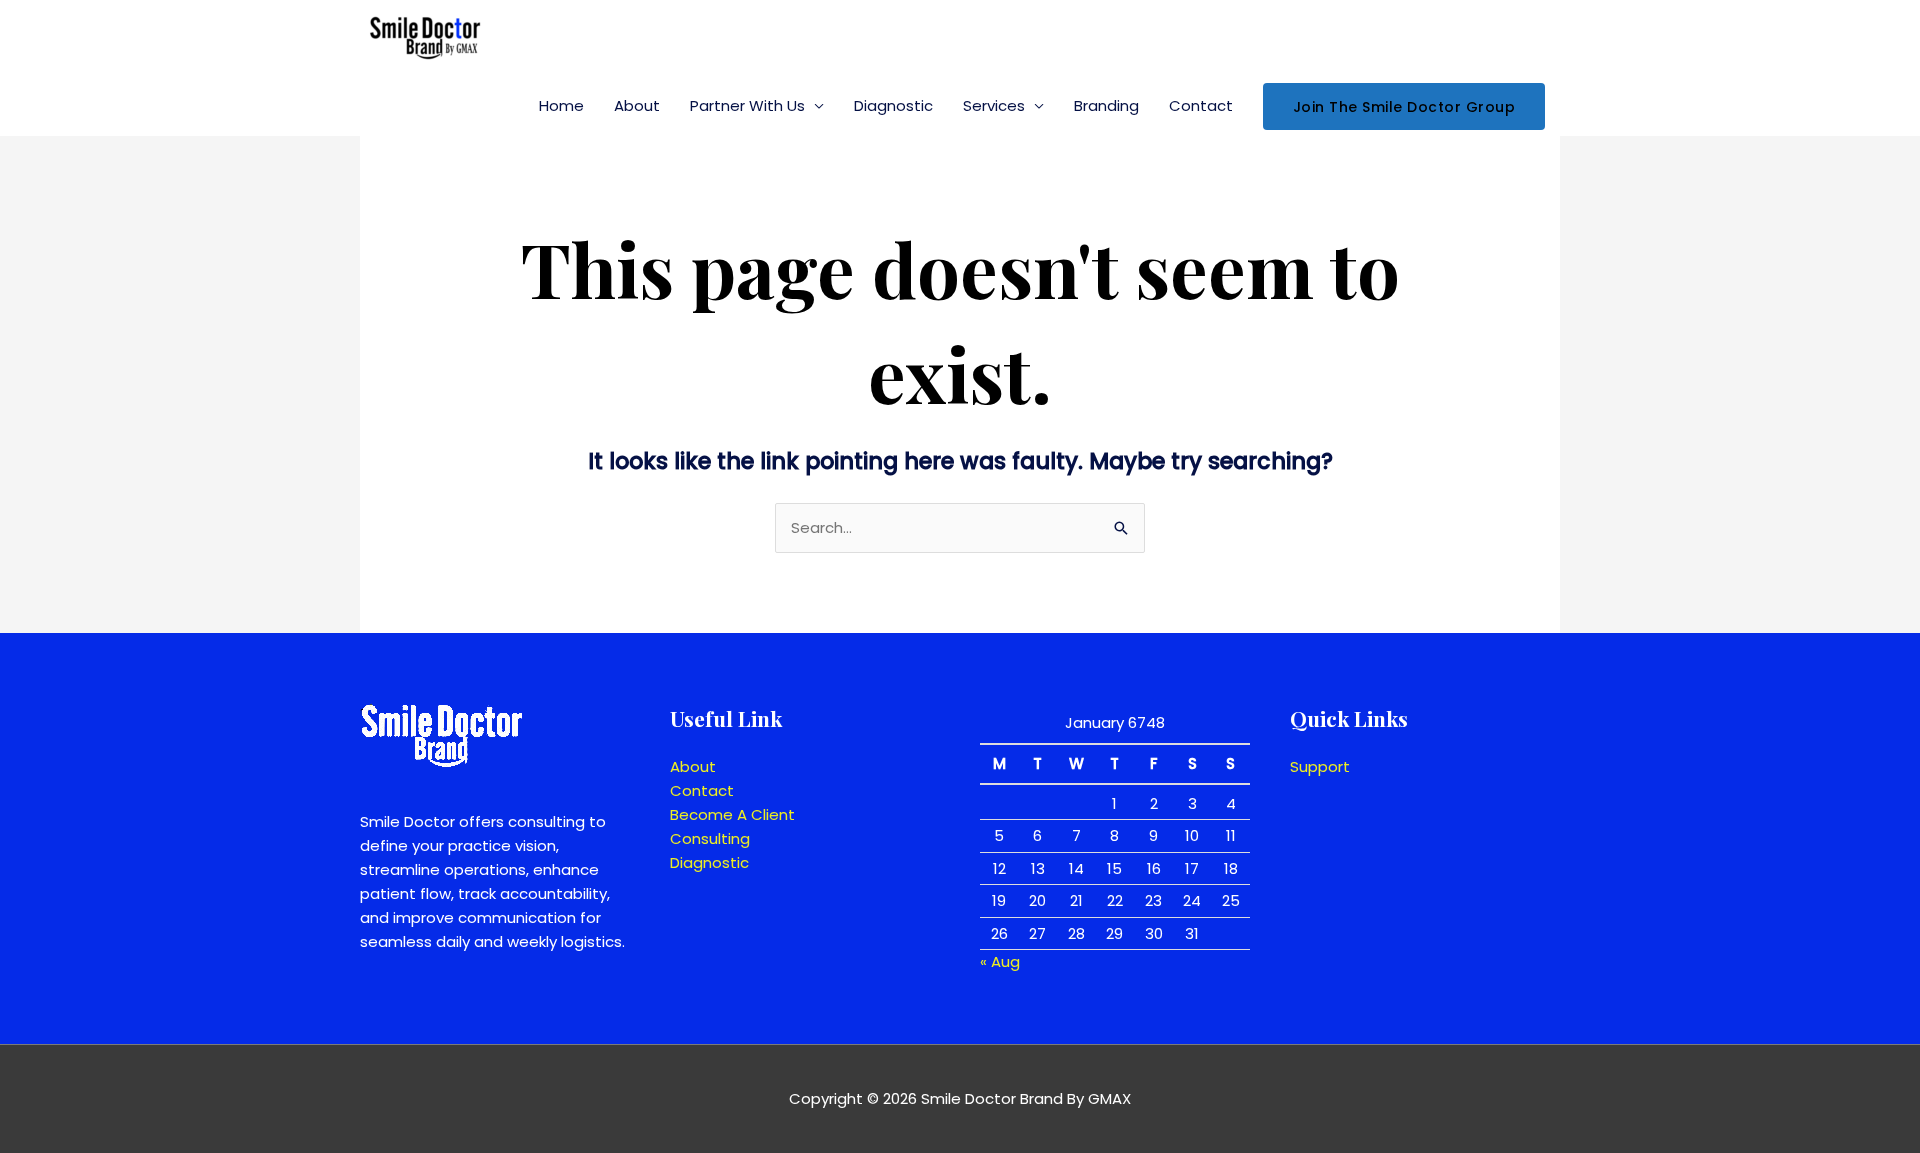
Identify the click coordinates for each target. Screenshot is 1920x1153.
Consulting (710, 838)
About (637, 105)
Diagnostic (893, 105)
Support (1320, 766)
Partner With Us (747, 105)
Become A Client (732, 814)
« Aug (1000, 961)
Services (994, 105)
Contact (1201, 105)
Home (561, 105)
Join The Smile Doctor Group (1404, 107)
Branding (1106, 105)
